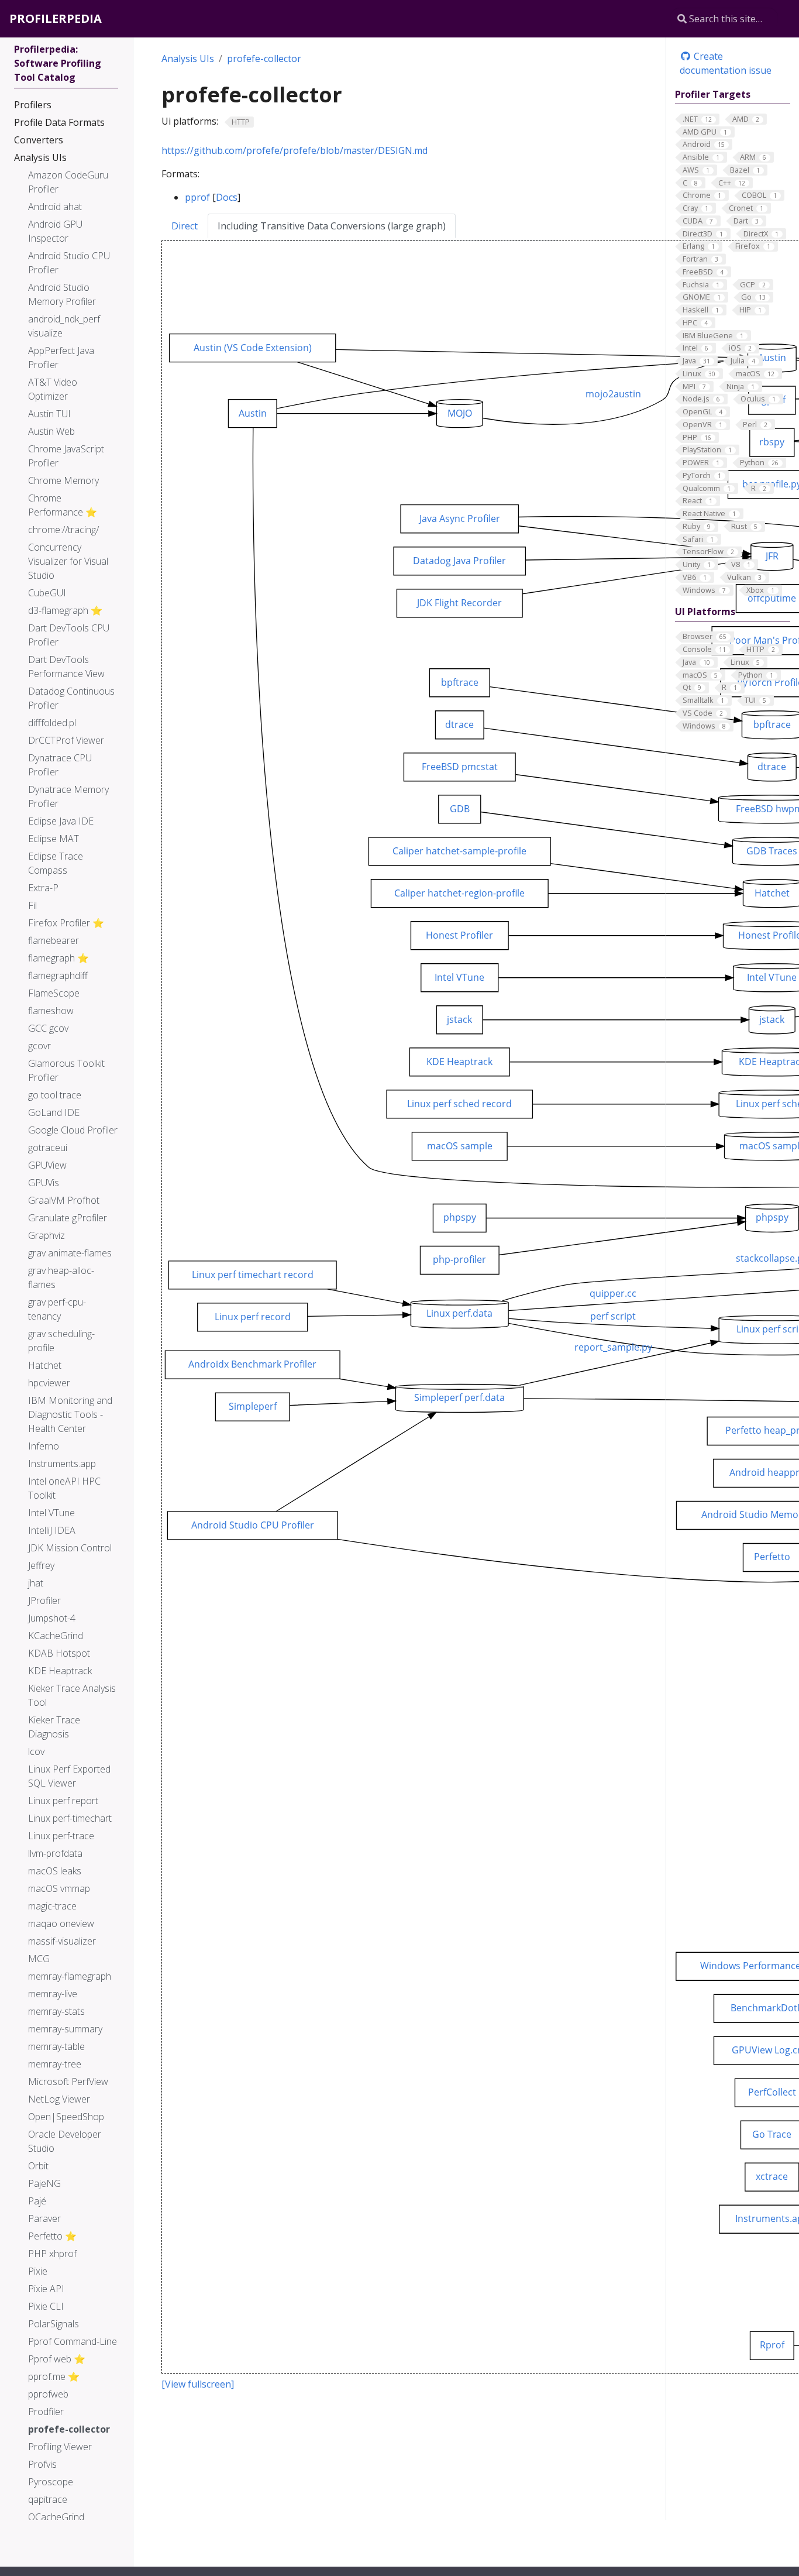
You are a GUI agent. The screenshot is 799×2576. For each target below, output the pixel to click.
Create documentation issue (726, 63)
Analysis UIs (188, 59)
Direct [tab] (185, 226)
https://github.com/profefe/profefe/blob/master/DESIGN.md (295, 150)
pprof (197, 197)
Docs (227, 197)
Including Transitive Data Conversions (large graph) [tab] (332, 226)
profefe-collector (264, 59)
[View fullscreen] (198, 2384)
